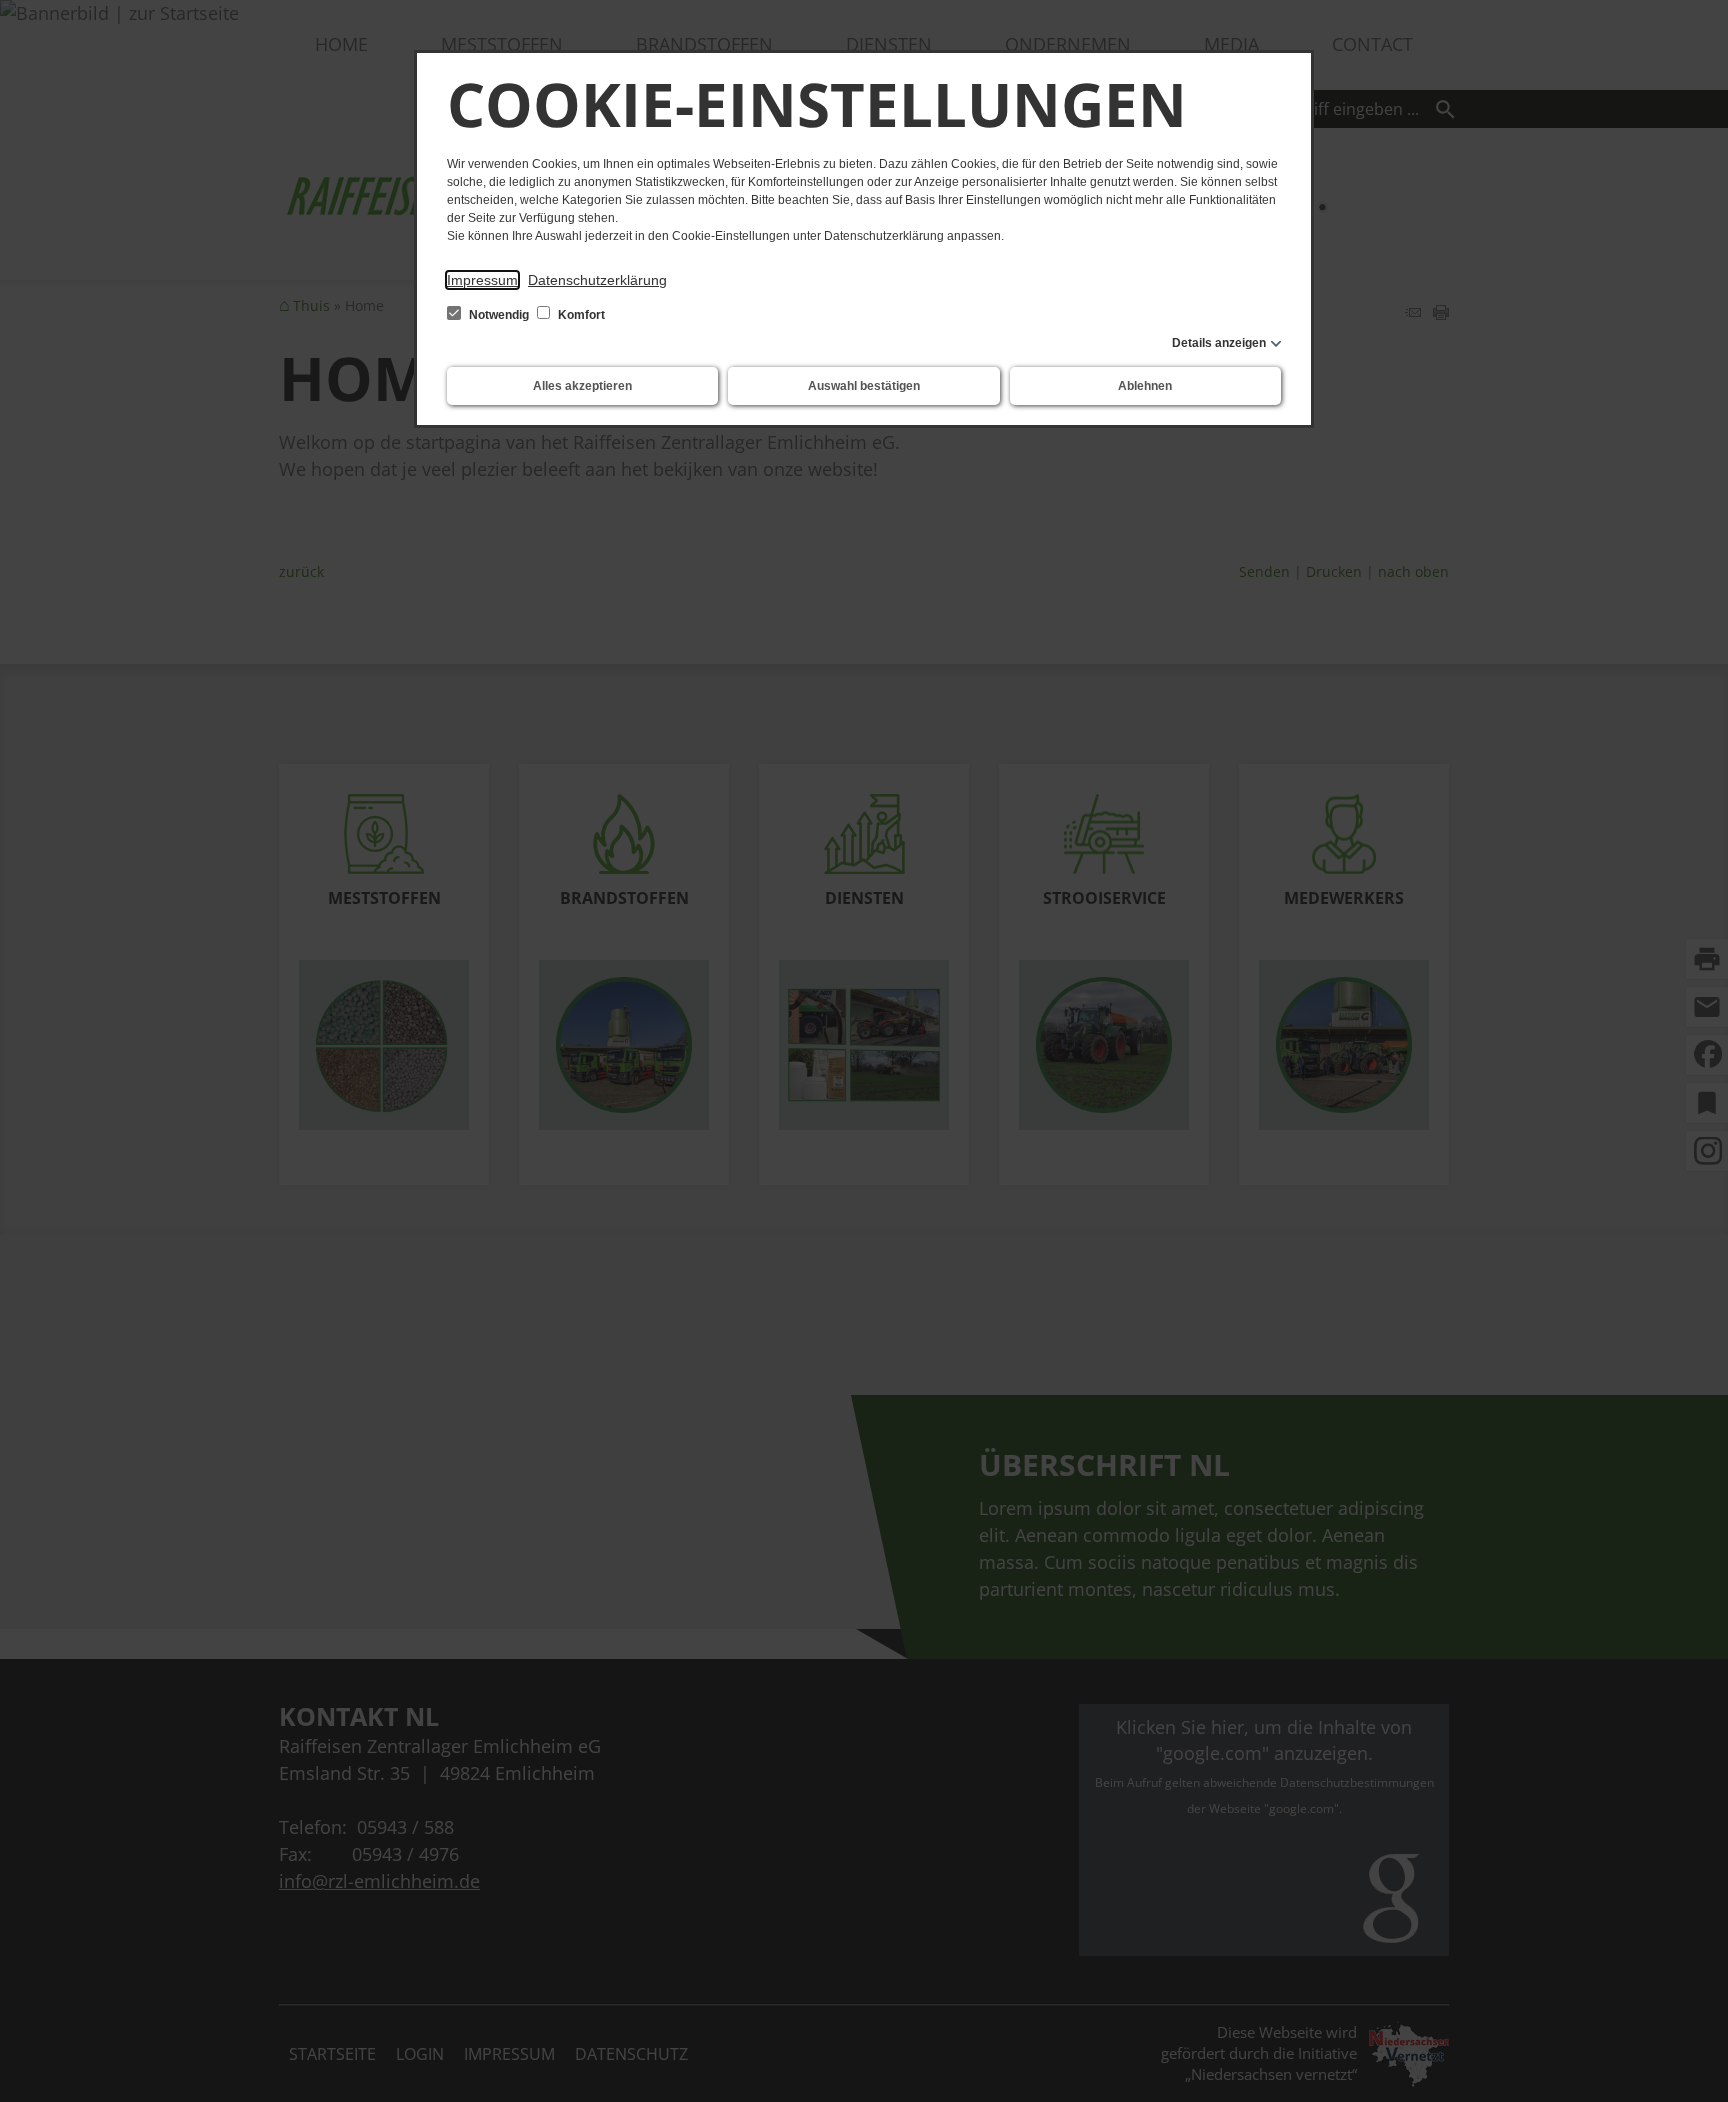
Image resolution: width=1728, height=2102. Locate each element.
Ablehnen (1145, 386)
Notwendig (499, 315)
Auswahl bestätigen (864, 386)
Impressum (482, 280)
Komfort (580, 315)
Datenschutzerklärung (597, 280)
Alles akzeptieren (582, 386)
